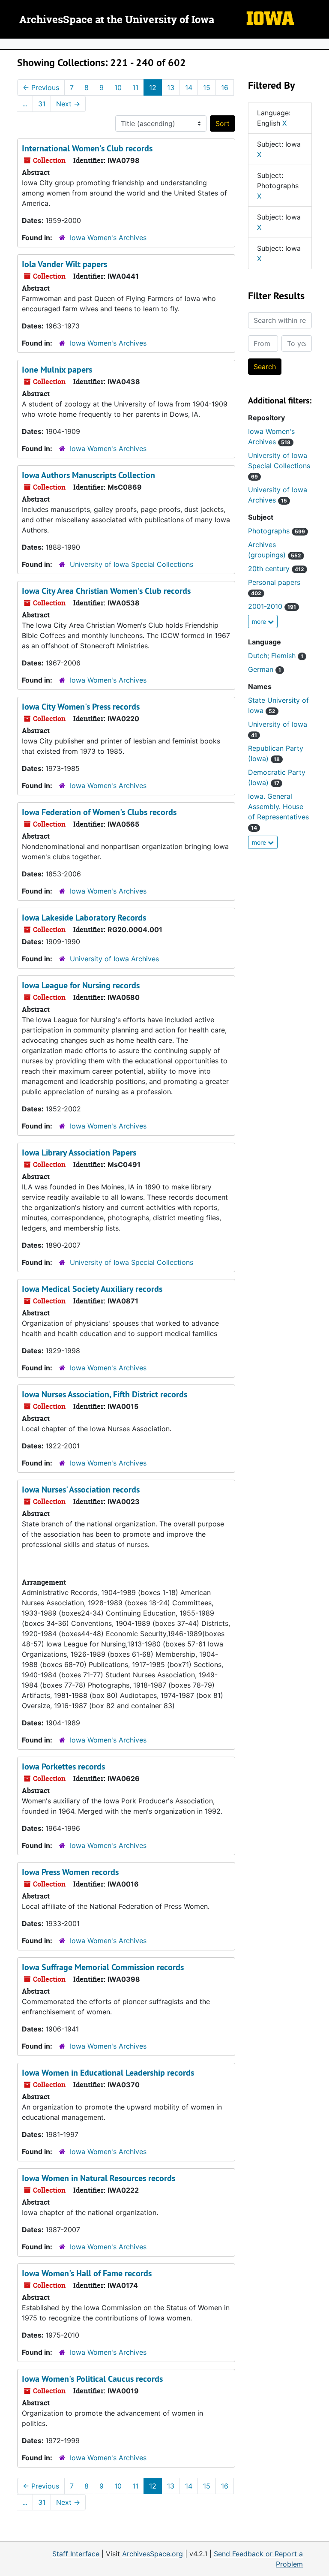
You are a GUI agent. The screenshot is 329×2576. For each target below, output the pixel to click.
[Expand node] (320, 44)
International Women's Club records (87, 148)
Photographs (277, 531)
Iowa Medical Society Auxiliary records (92, 1289)
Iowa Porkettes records (63, 1766)
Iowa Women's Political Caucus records (92, 2379)
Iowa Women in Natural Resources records (99, 2178)
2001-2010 (272, 606)
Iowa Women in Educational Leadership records (108, 2073)
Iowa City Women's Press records (81, 707)
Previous (41, 87)
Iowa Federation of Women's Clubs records (99, 812)
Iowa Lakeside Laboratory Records (84, 918)
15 (207, 87)
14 (189, 87)
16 (225, 87)
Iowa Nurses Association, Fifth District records (105, 1394)
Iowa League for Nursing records (81, 985)
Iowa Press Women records (70, 1872)
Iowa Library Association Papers (79, 1153)
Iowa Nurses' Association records (81, 1490)
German (265, 669)
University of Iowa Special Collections (132, 564)
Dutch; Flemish (276, 656)
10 (118, 87)
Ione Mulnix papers (57, 370)
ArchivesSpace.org (153, 2554)
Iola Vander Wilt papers (64, 264)
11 (135, 87)
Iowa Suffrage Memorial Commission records (103, 1967)
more (260, 621)
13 (171, 87)
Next (68, 104)
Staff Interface (76, 2554)
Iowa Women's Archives (108, 238)
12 (153, 87)
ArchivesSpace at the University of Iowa (117, 20)
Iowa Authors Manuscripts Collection (88, 475)
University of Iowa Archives (114, 959)
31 (42, 104)
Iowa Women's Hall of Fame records (87, 2273)
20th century (276, 569)
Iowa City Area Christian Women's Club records (106, 591)
